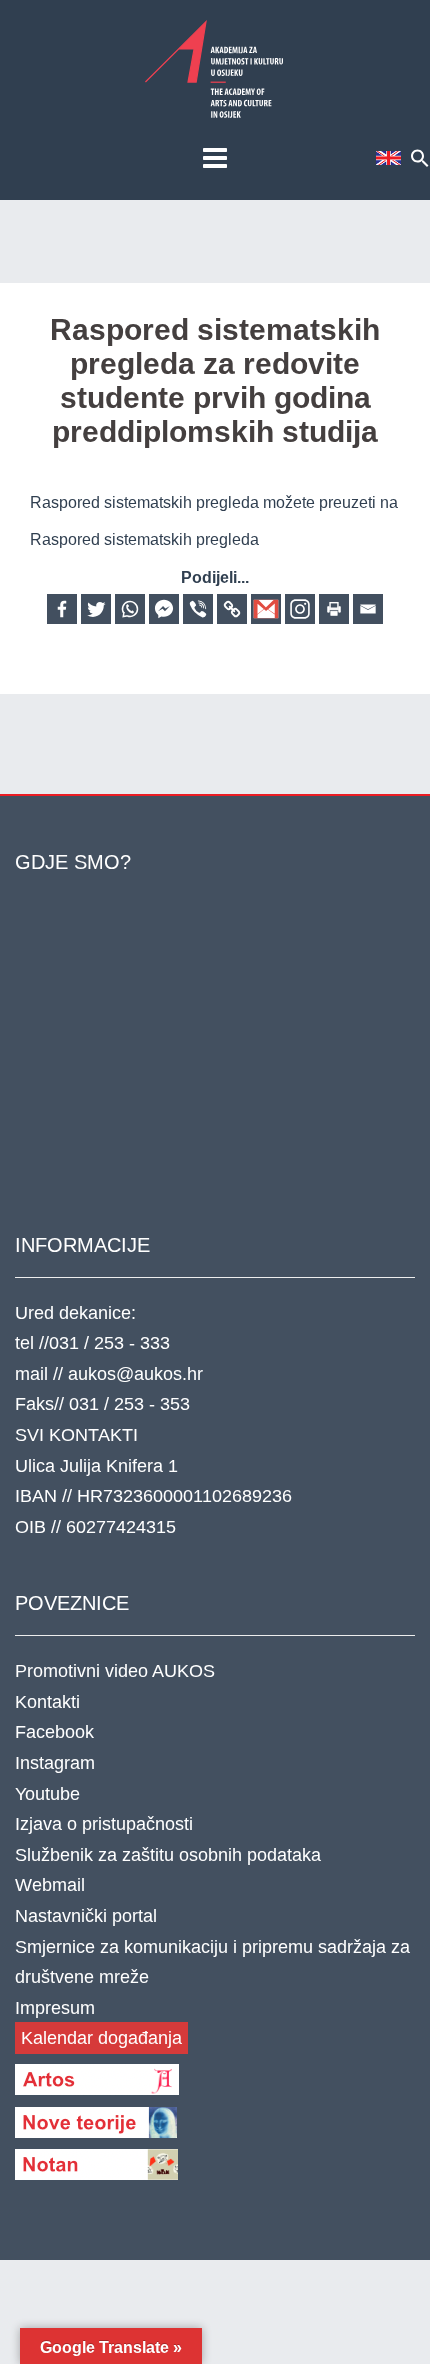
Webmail (50, 1885)
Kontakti (47, 1702)
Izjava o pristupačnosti (104, 1824)
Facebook (54, 1732)
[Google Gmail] (266, 609)
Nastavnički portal (86, 1916)
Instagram (55, 1763)
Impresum (55, 2008)
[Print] (334, 609)
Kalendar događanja (101, 2038)
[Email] (368, 609)
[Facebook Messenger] (164, 609)
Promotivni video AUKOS (115, 1671)
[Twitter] (96, 609)
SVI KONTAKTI (76, 1435)
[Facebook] (62, 609)
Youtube (47, 1794)
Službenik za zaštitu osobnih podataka (168, 1855)
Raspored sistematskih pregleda (144, 539)
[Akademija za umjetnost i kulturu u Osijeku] (215, 68)
